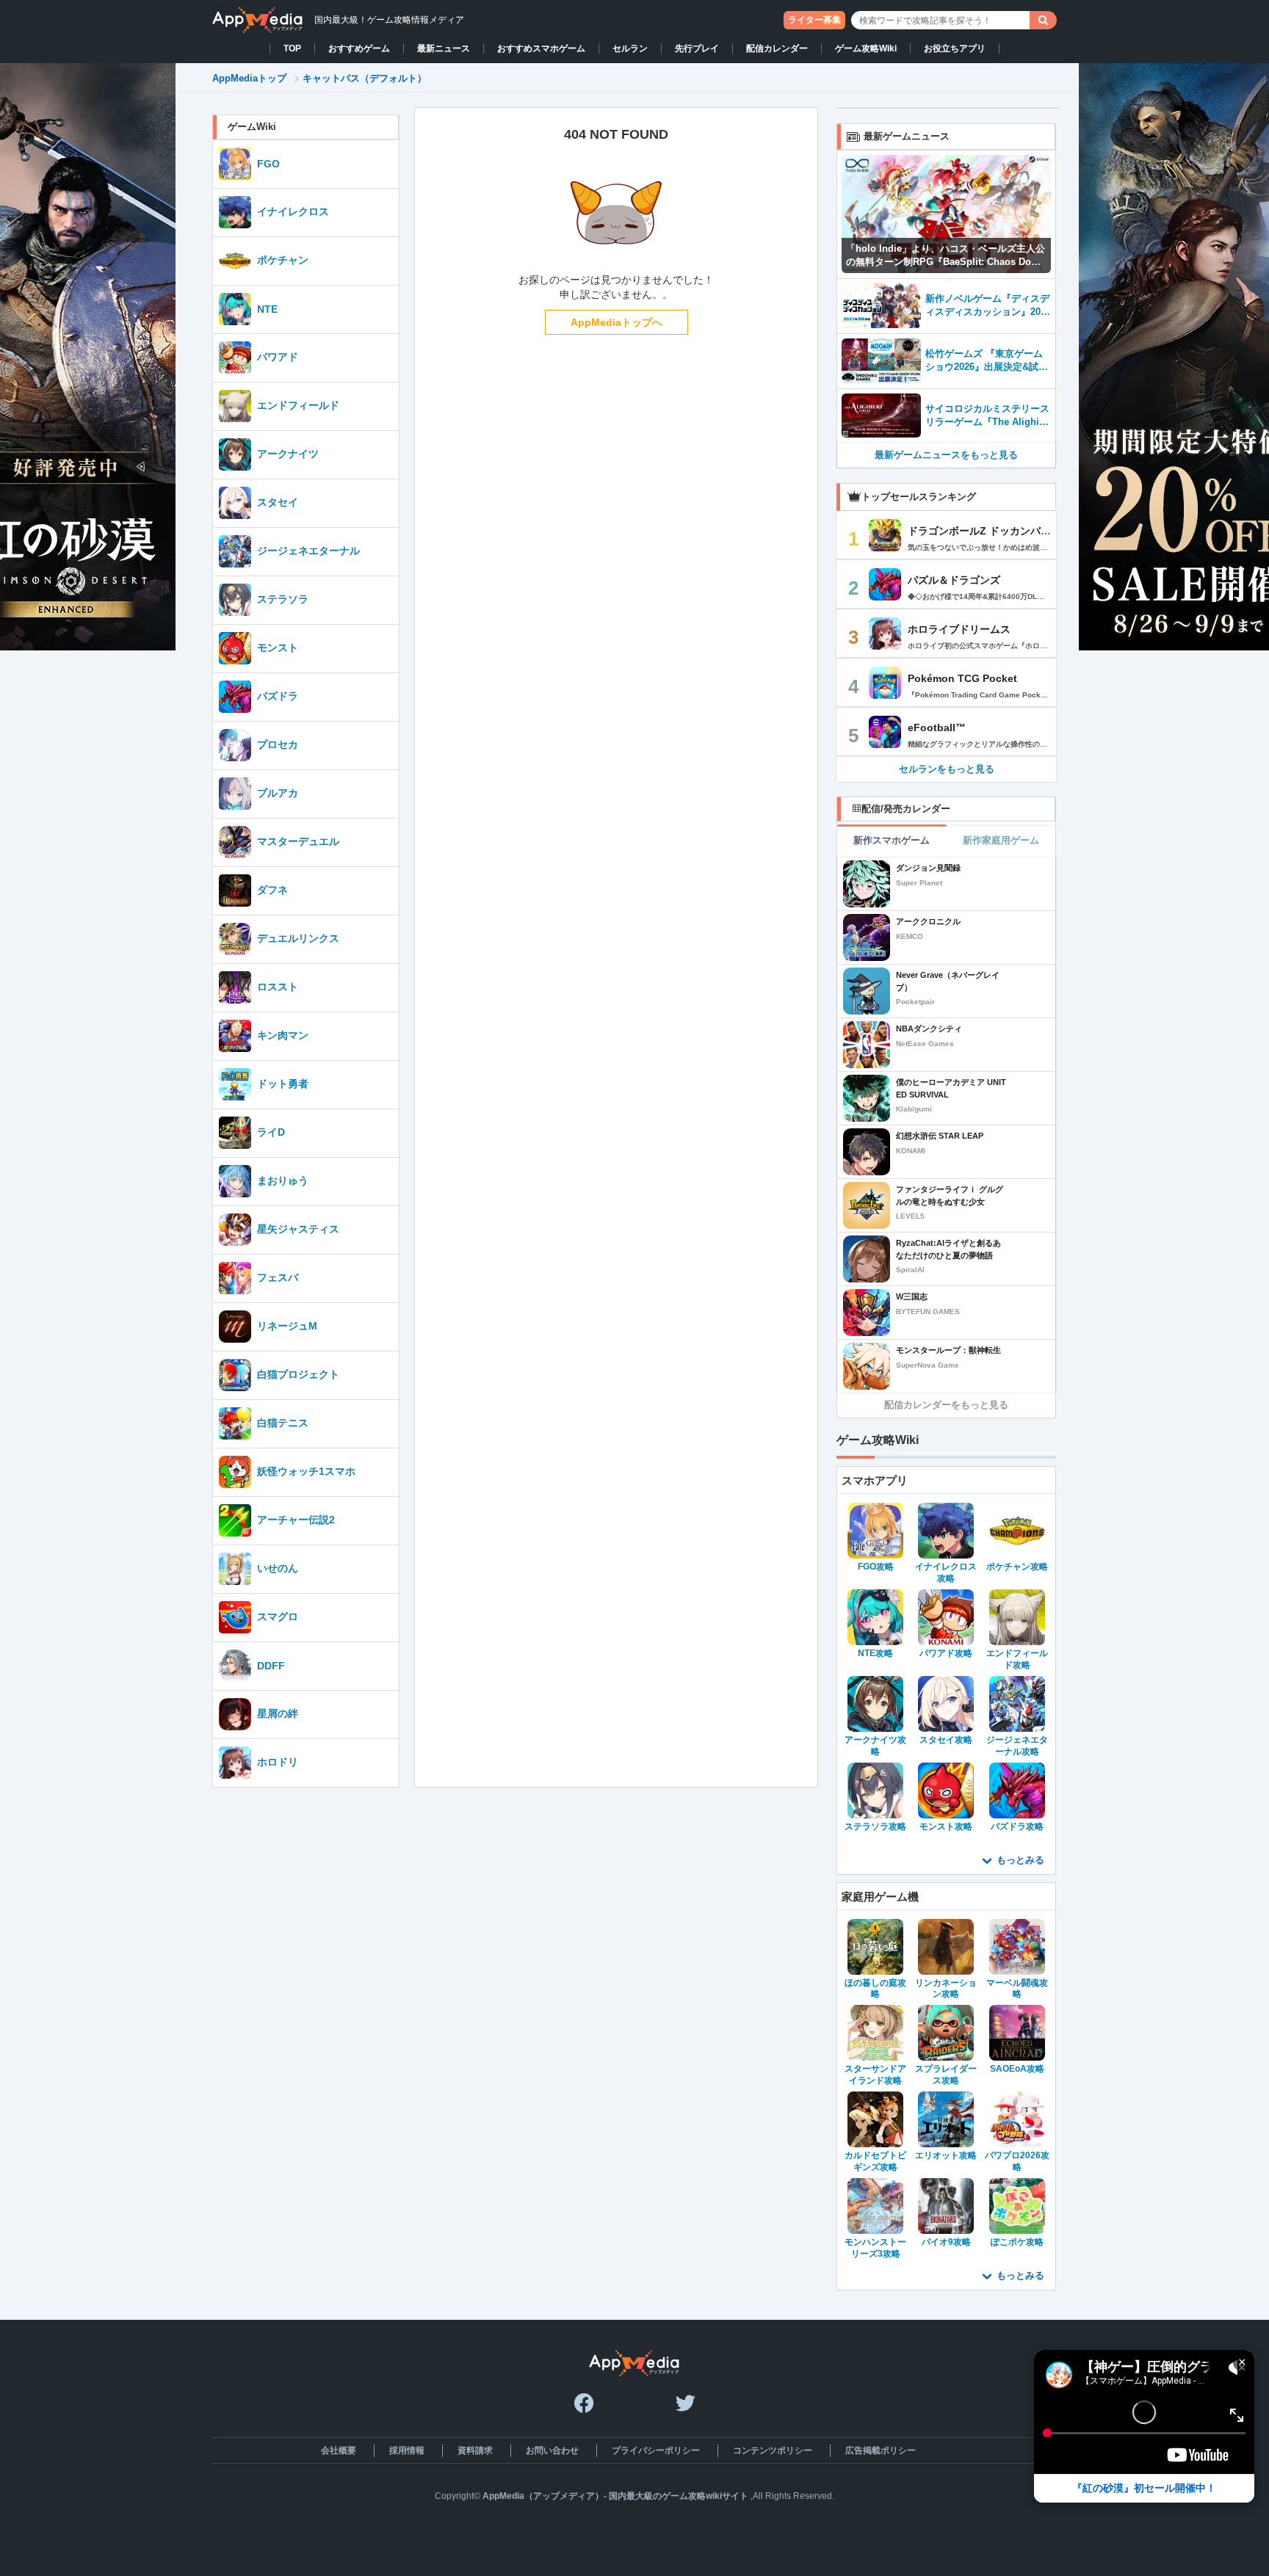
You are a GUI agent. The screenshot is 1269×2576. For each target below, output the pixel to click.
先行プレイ (697, 48)
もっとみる (1020, 1860)
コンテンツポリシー (773, 2450)
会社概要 (339, 2450)
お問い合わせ (552, 2450)
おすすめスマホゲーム (541, 48)
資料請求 (475, 2450)
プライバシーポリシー (656, 2450)
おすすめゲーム (359, 48)
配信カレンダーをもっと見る (946, 1405)
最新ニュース (444, 48)
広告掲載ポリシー (881, 2450)
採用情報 (407, 2450)
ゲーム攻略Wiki (866, 48)
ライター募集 (814, 20)
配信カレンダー (777, 48)
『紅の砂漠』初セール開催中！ (1144, 2488)
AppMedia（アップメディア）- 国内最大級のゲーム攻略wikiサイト (615, 2496)
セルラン (630, 48)
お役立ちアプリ (955, 48)
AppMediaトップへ (617, 322)
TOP (292, 48)
